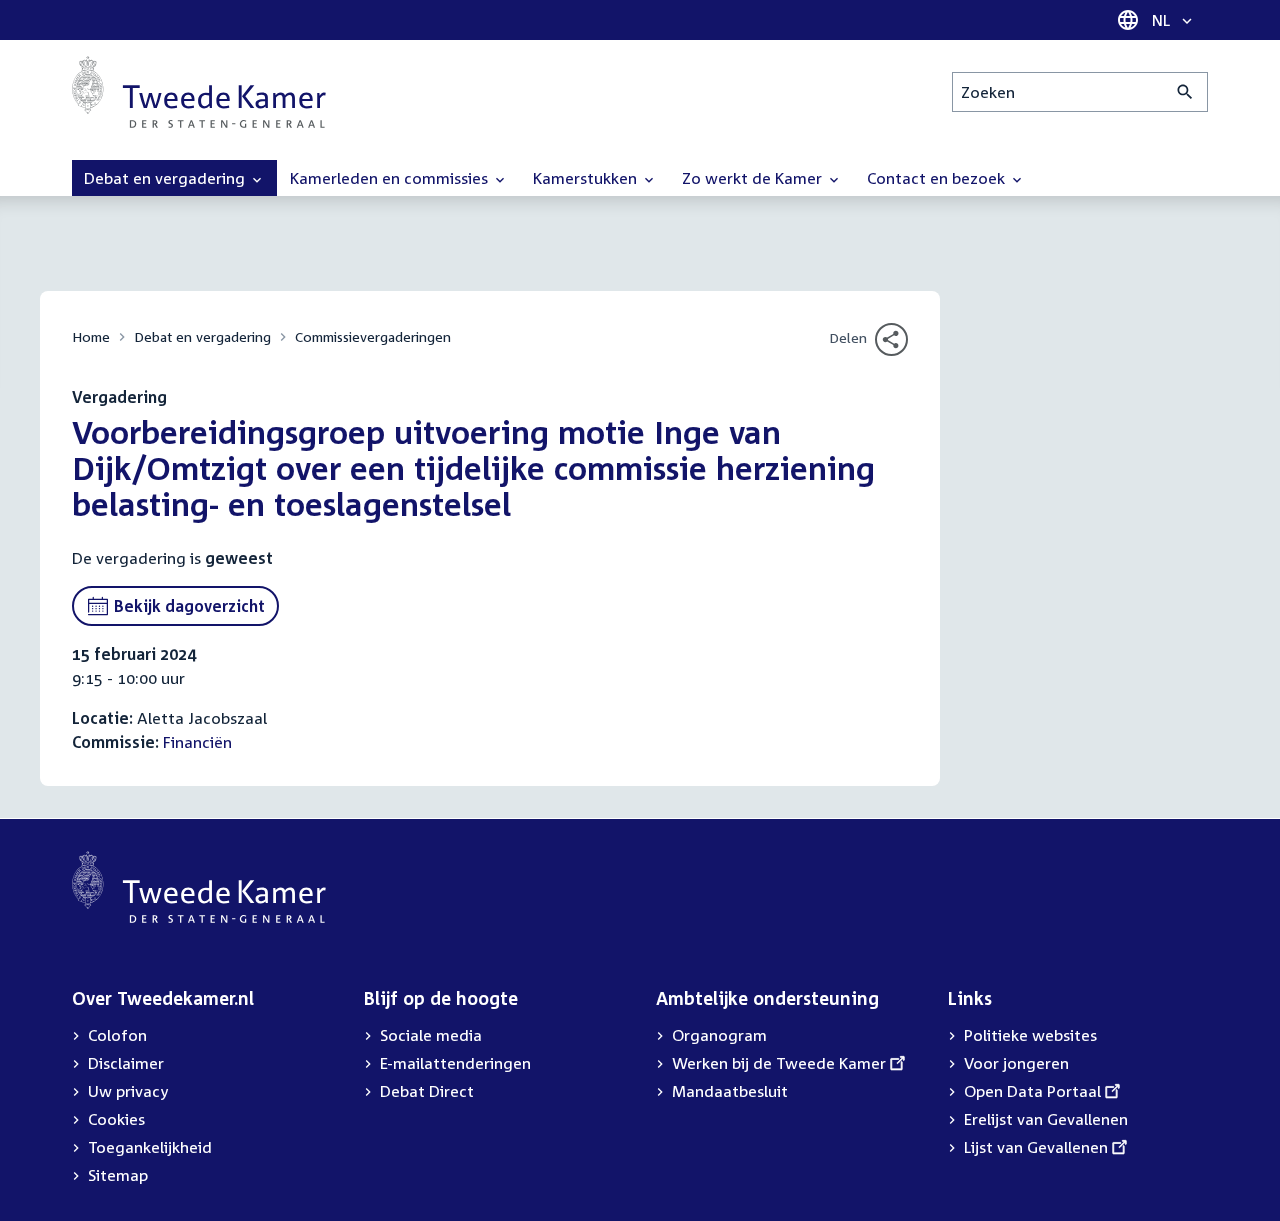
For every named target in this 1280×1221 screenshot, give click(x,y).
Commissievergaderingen (373, 336)
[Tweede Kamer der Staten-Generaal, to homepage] (199, 92)
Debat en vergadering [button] (166, 178)
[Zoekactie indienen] (1185, 92)
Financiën (197, 742)
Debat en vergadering (202, 336)
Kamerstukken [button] (587, 178)
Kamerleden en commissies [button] (391, 178)
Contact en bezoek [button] (938, 178)
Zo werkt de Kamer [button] (754, 178)
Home (91, 336)
